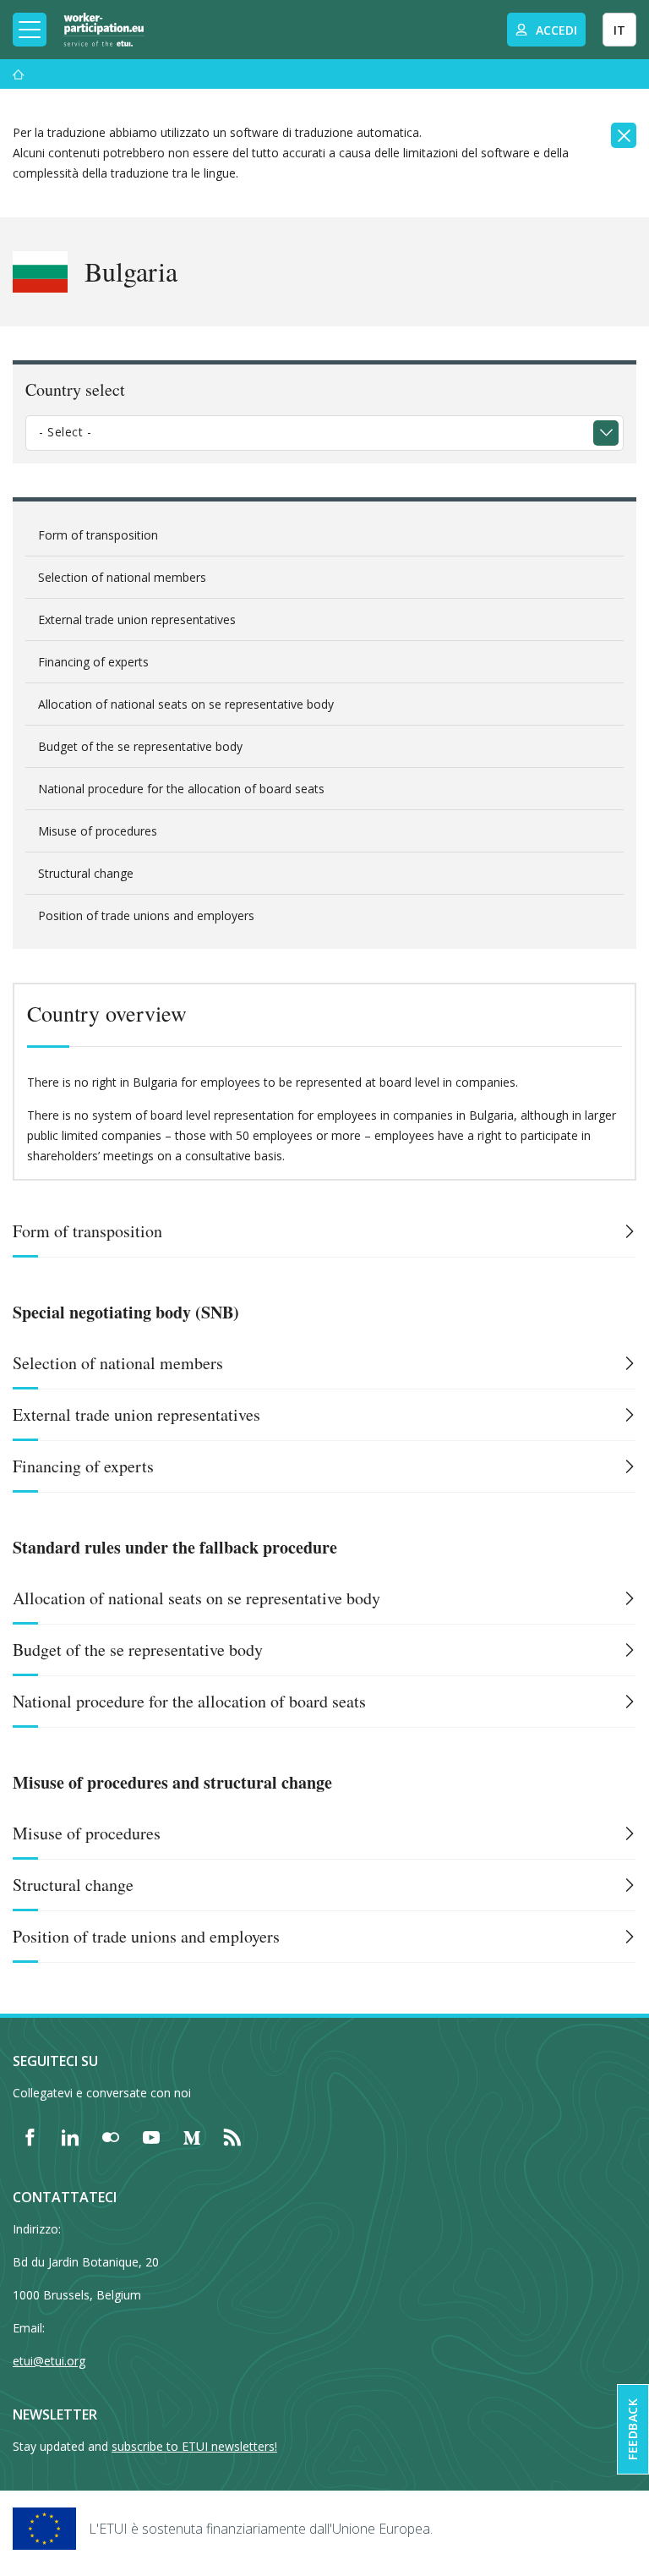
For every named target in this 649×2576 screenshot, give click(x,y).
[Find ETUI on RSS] (232, 2137)
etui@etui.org (49, 2361)
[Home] (104, 30)
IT (619, 30)
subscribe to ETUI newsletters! (194, 2446)
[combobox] (324, 433)
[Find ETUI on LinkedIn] (70, 2137)
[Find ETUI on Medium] (192, 2137)
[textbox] (312, 432)
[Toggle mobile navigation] (30, 30)
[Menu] (19, 74)
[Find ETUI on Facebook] (30, 2137)
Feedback (633, 2429)
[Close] (624, 135)
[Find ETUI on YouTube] (151, 2137)
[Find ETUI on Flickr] (111, 2137)
